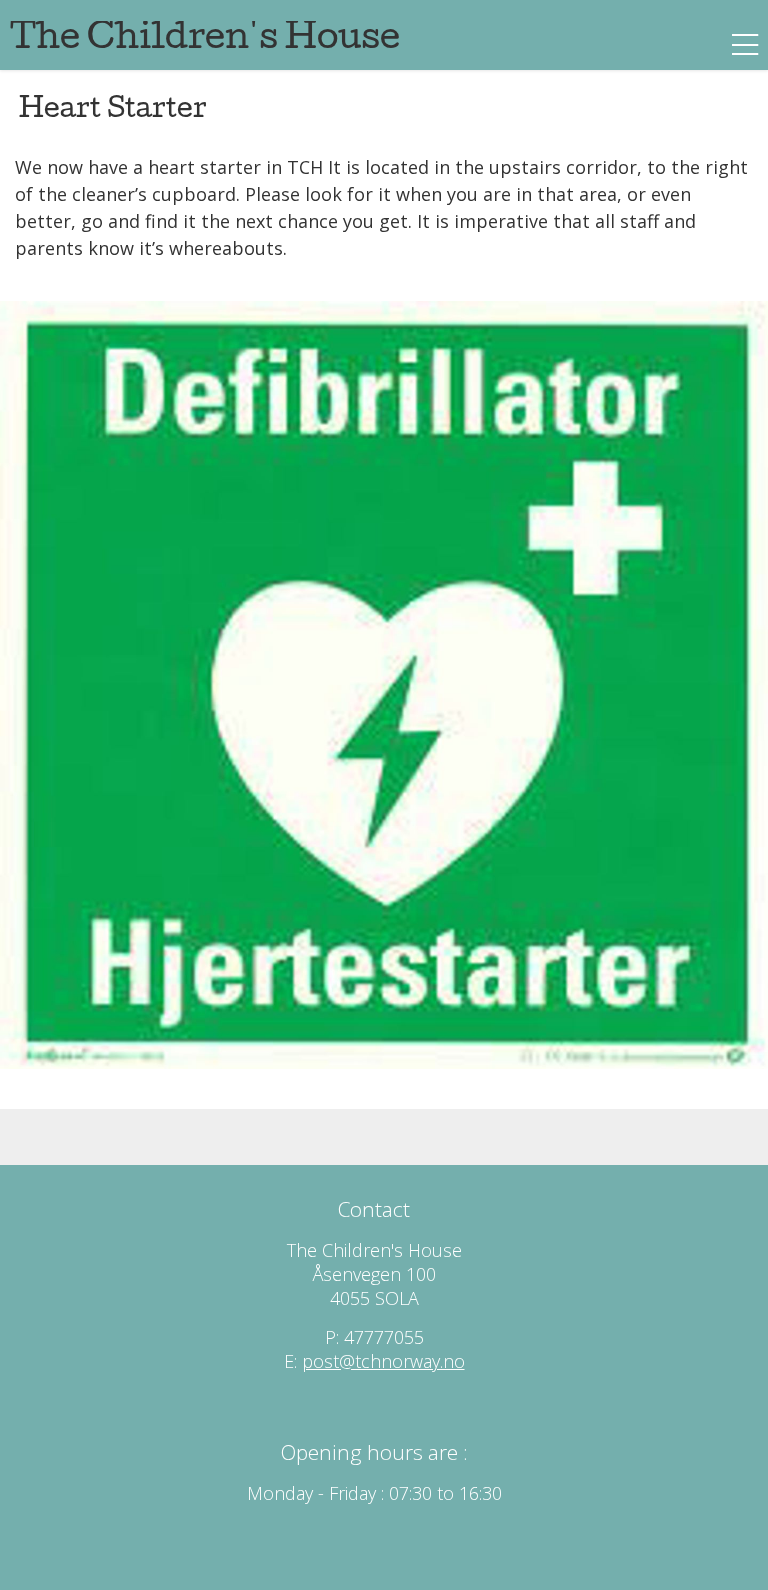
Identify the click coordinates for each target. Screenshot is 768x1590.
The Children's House (205, 41)
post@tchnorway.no (383, 1361)
